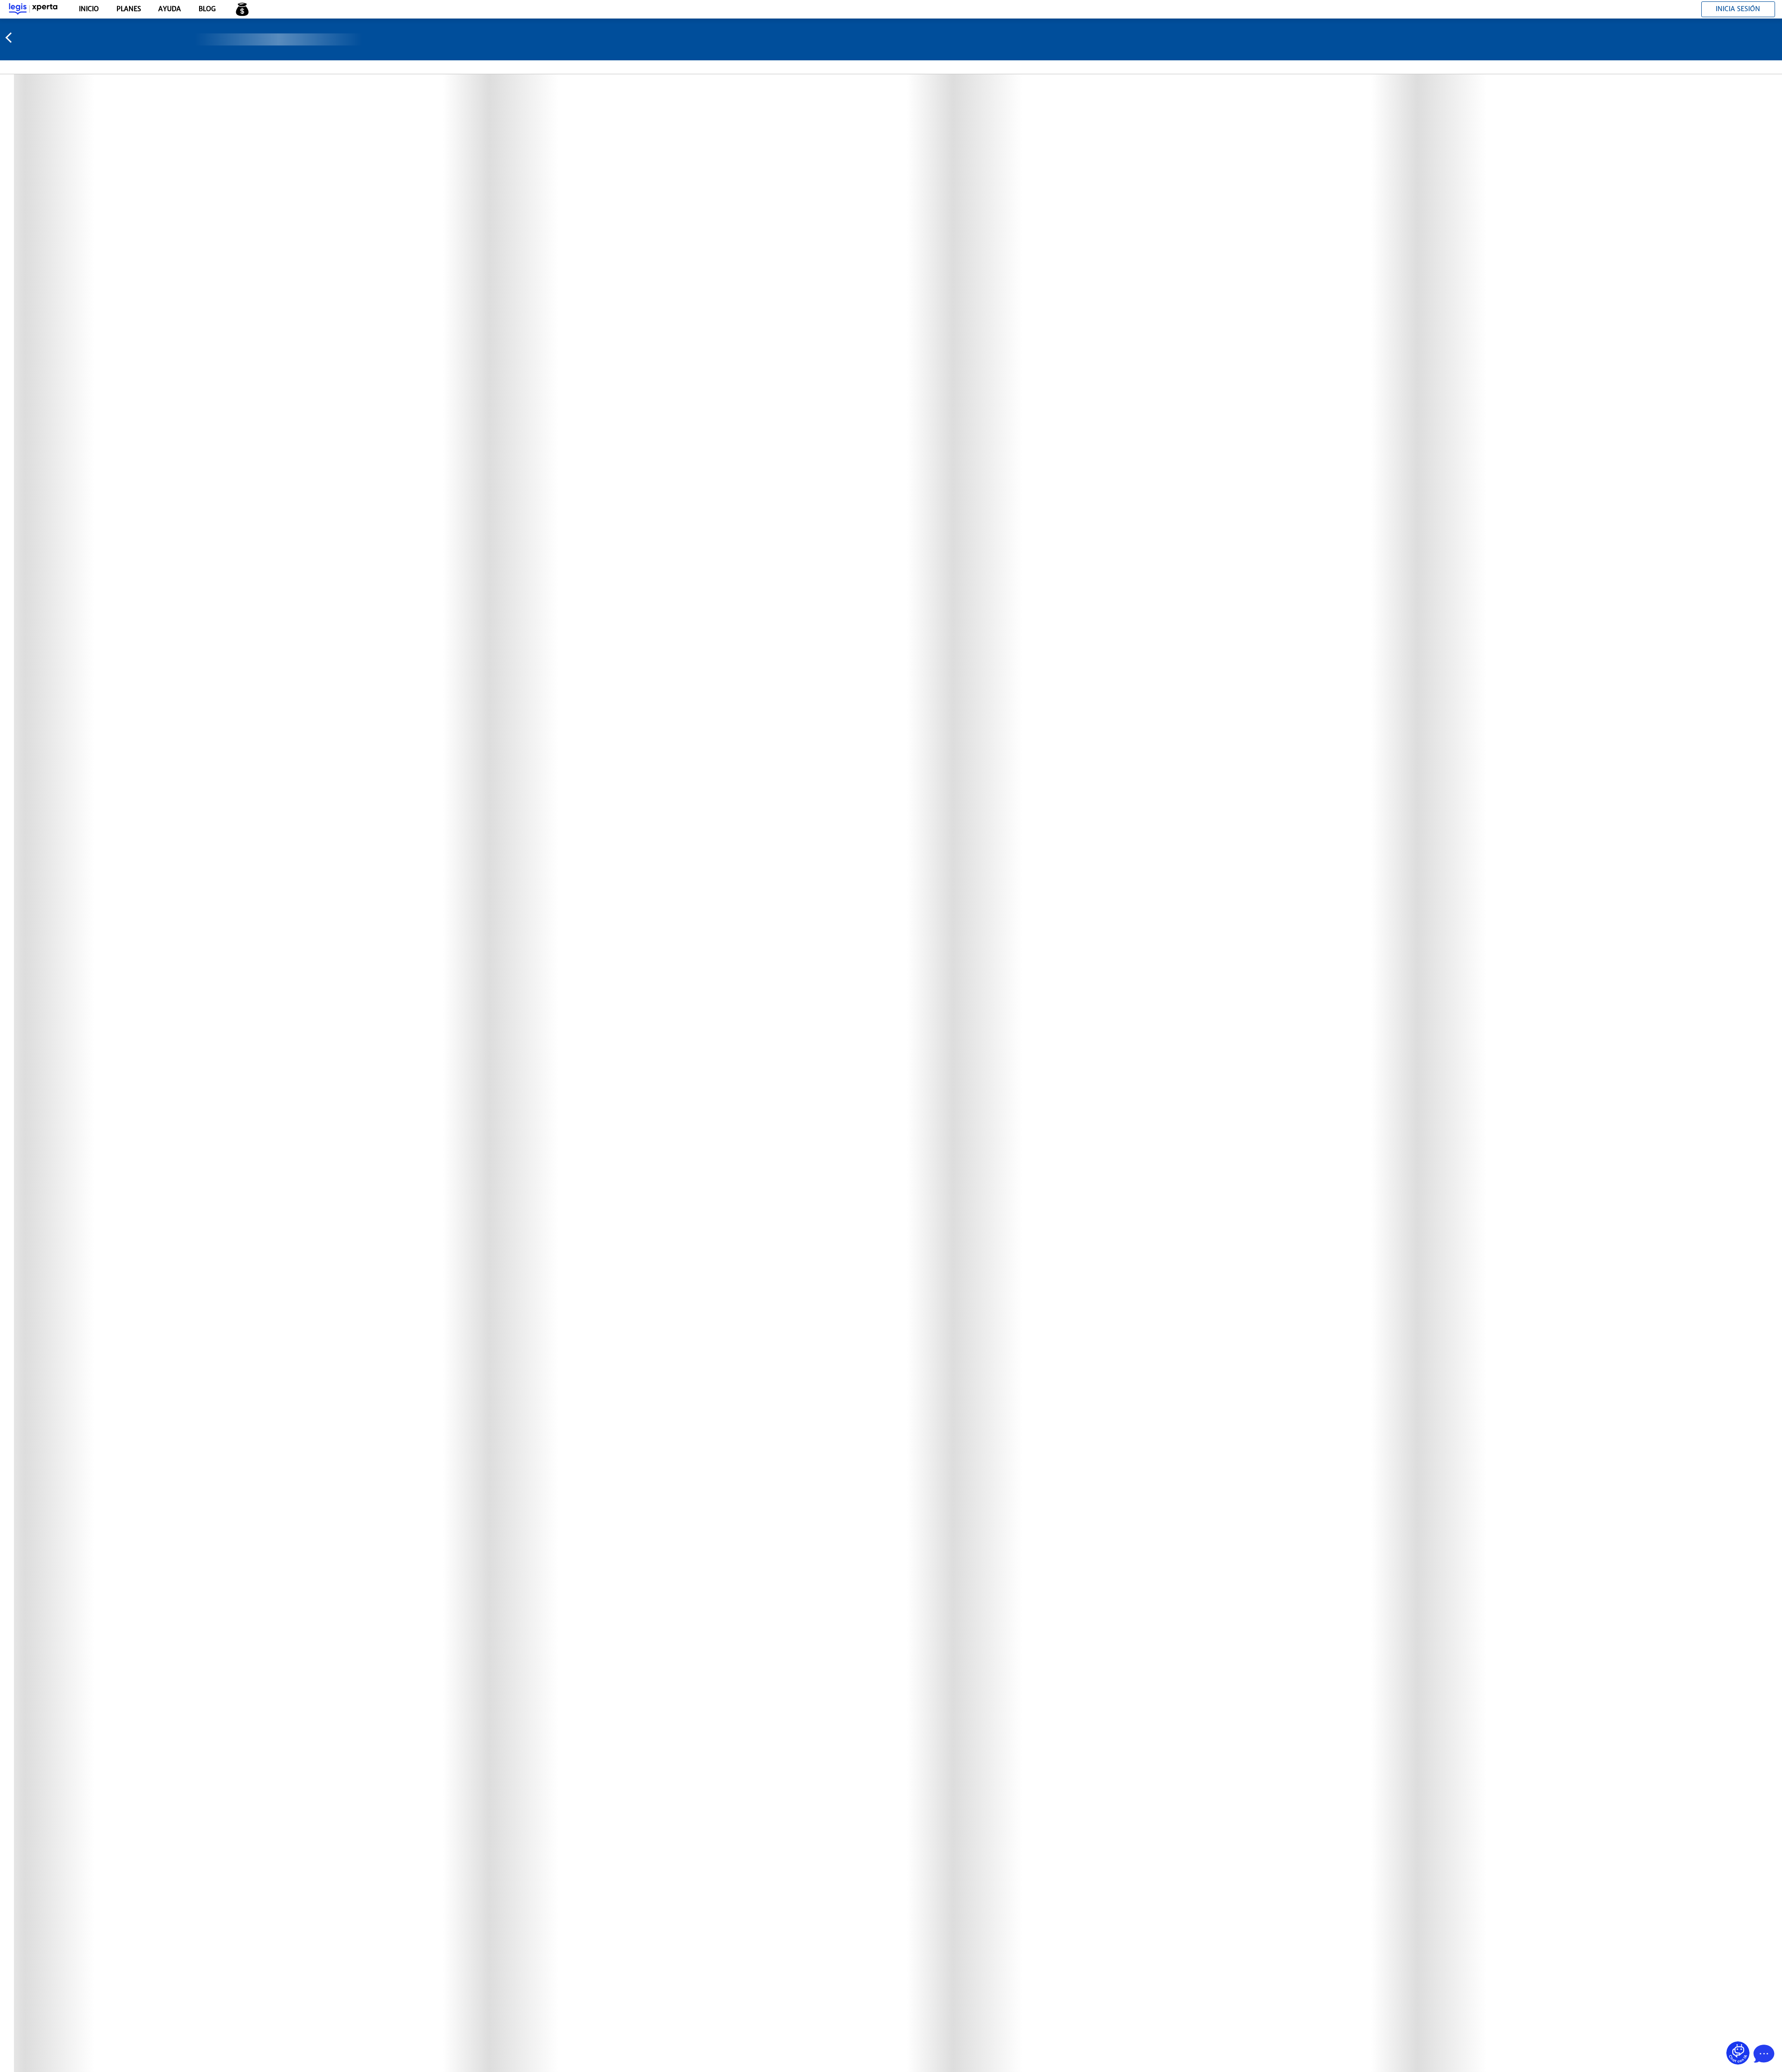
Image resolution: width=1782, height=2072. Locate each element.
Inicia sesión (1738, 9)
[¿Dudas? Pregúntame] (1738, 2053)
